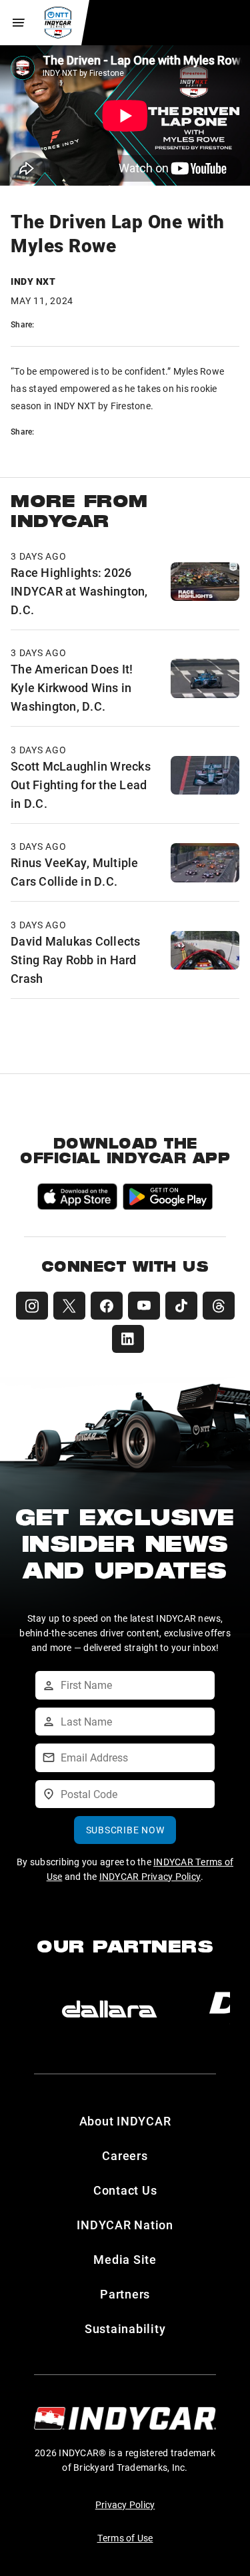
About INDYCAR (125, 2121)
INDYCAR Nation (125, 2225)
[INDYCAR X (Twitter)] (69, 1306)
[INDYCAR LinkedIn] (128, 1339)
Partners (125, 2294)
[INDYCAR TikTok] (181, 1306)
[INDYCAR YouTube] (144, 1306)
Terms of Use (125, 2538)
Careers (125, 2155)
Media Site (125, 2259)
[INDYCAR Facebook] (107, 1306)
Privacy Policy (125, 2504)
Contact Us (125, 2190)
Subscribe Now (125, 1830)
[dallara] (109, 2009)
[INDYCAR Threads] (219, 1306)
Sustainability (125, 2328)
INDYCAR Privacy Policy (150, 1876)
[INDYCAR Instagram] (32, 1306)
